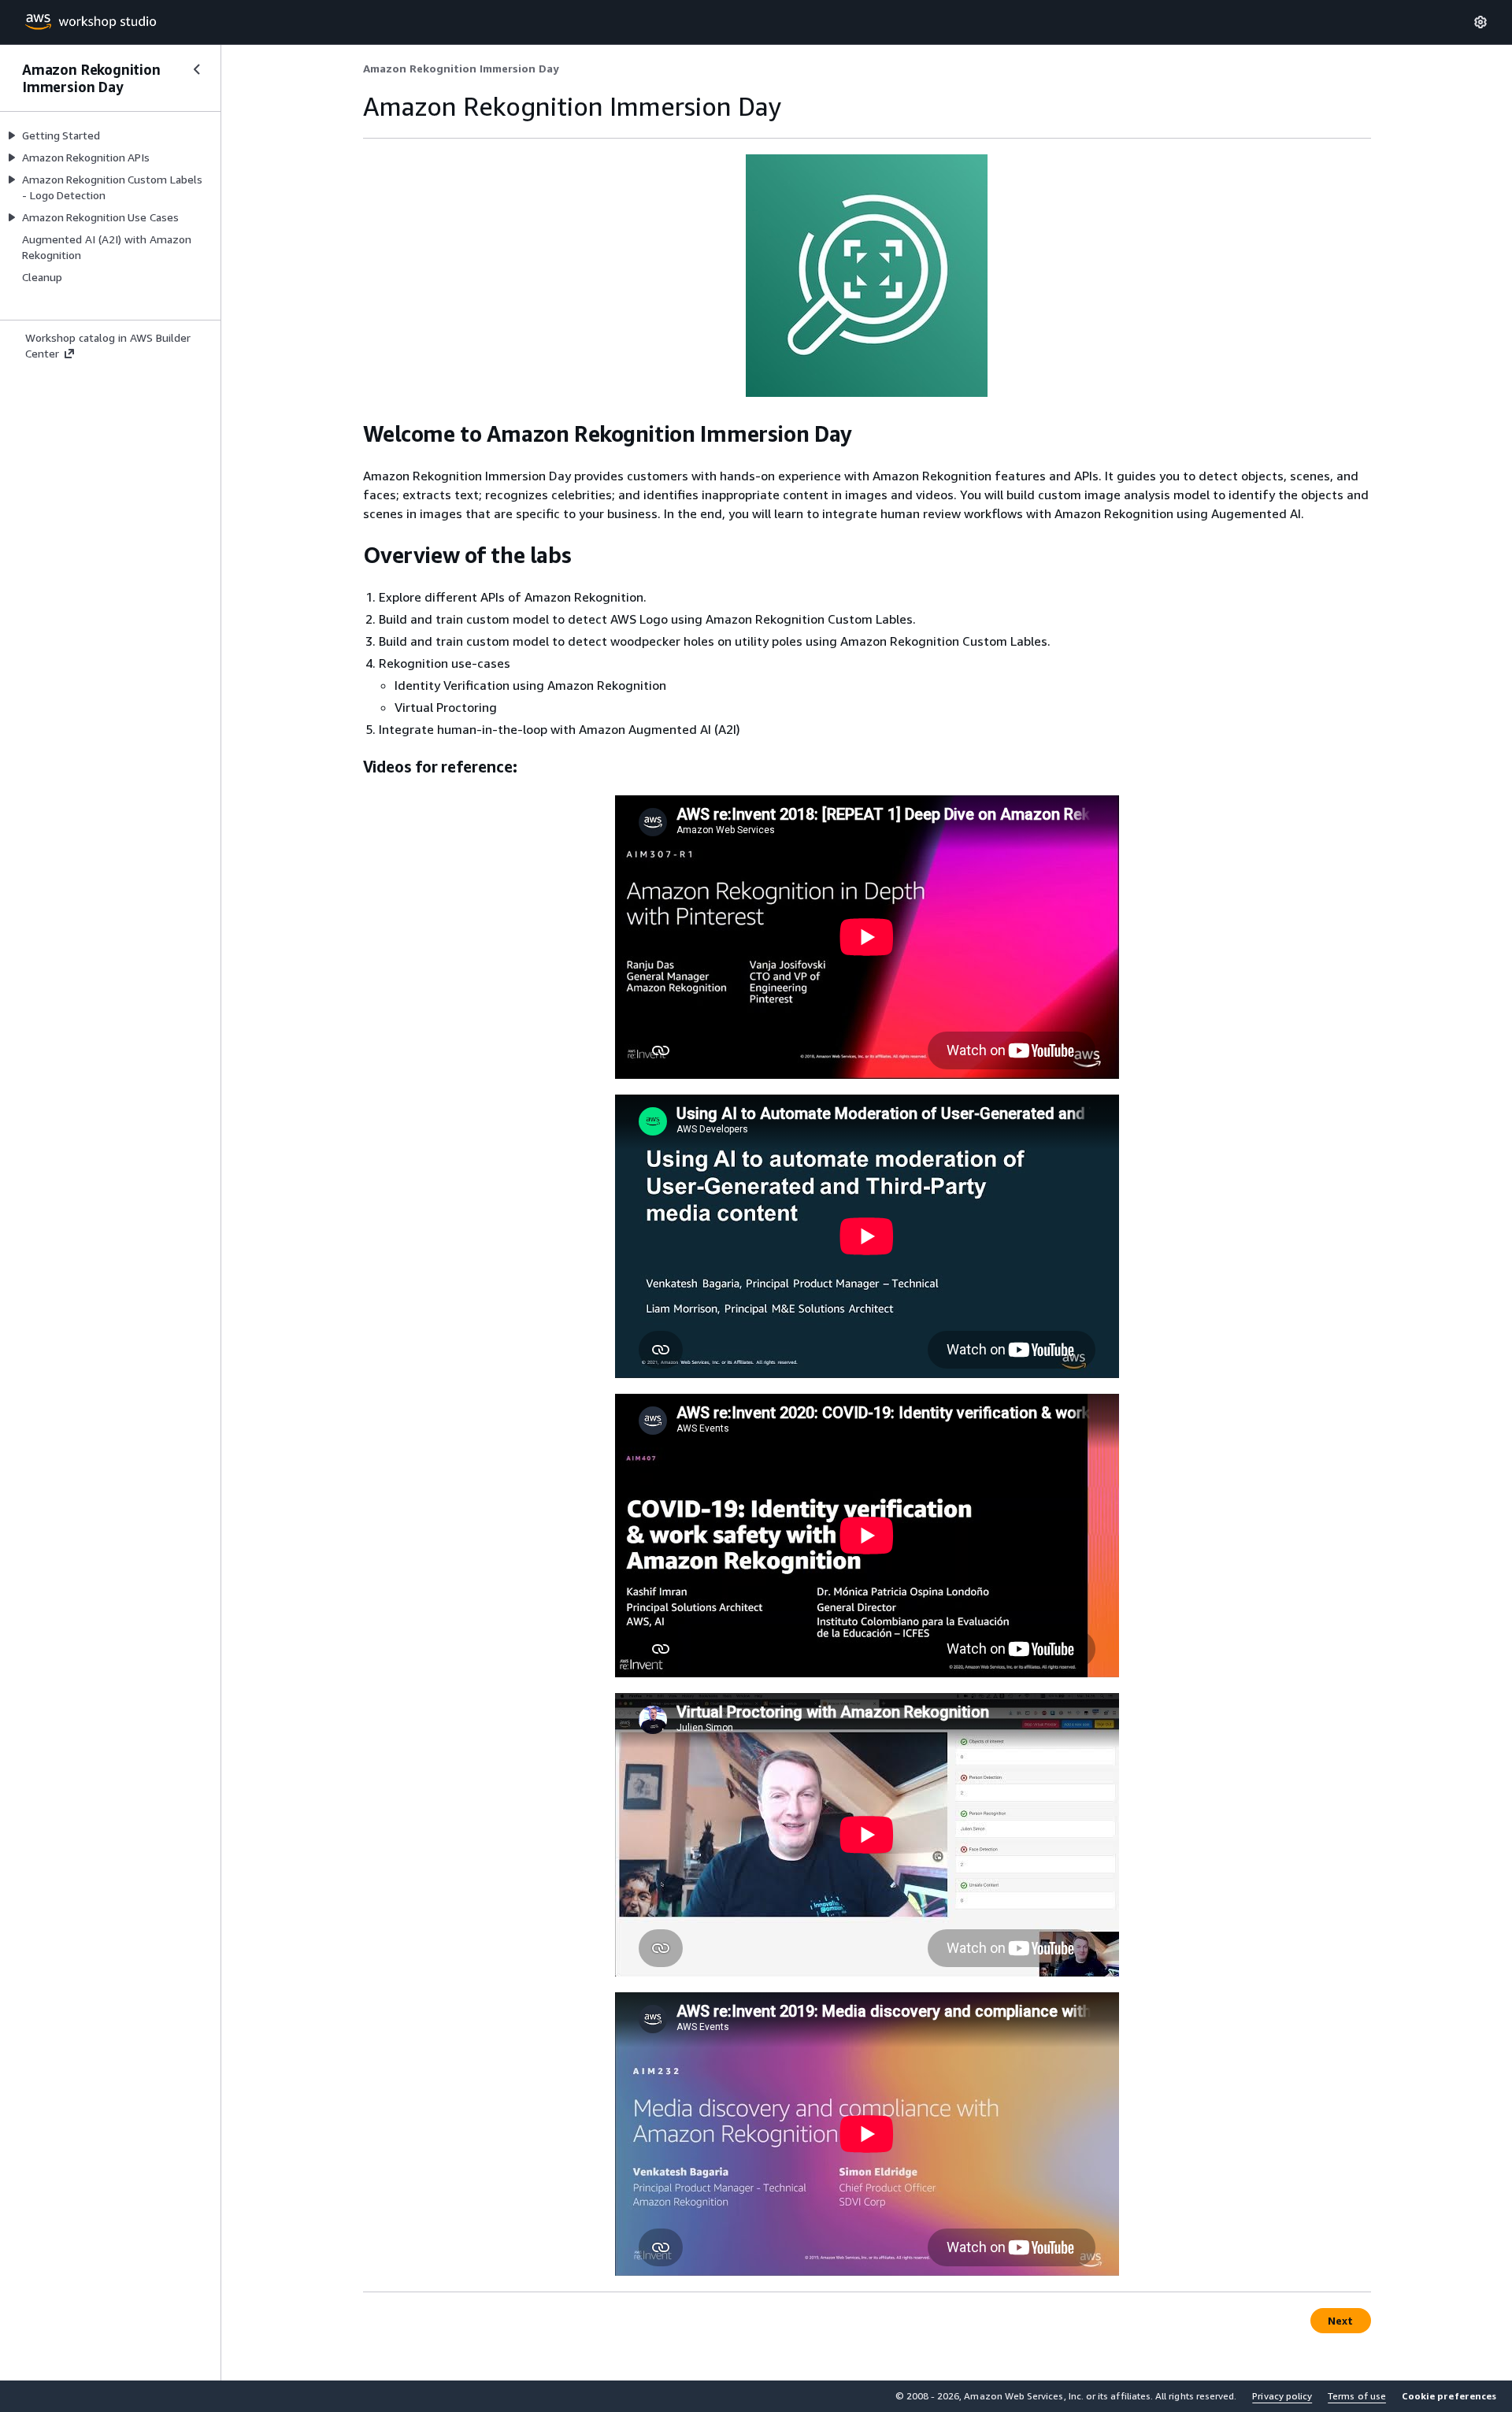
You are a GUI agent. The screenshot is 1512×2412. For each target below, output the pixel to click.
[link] (461, 69)
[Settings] (1480, 22)
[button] (1449, 2396)
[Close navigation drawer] (197, 69)
